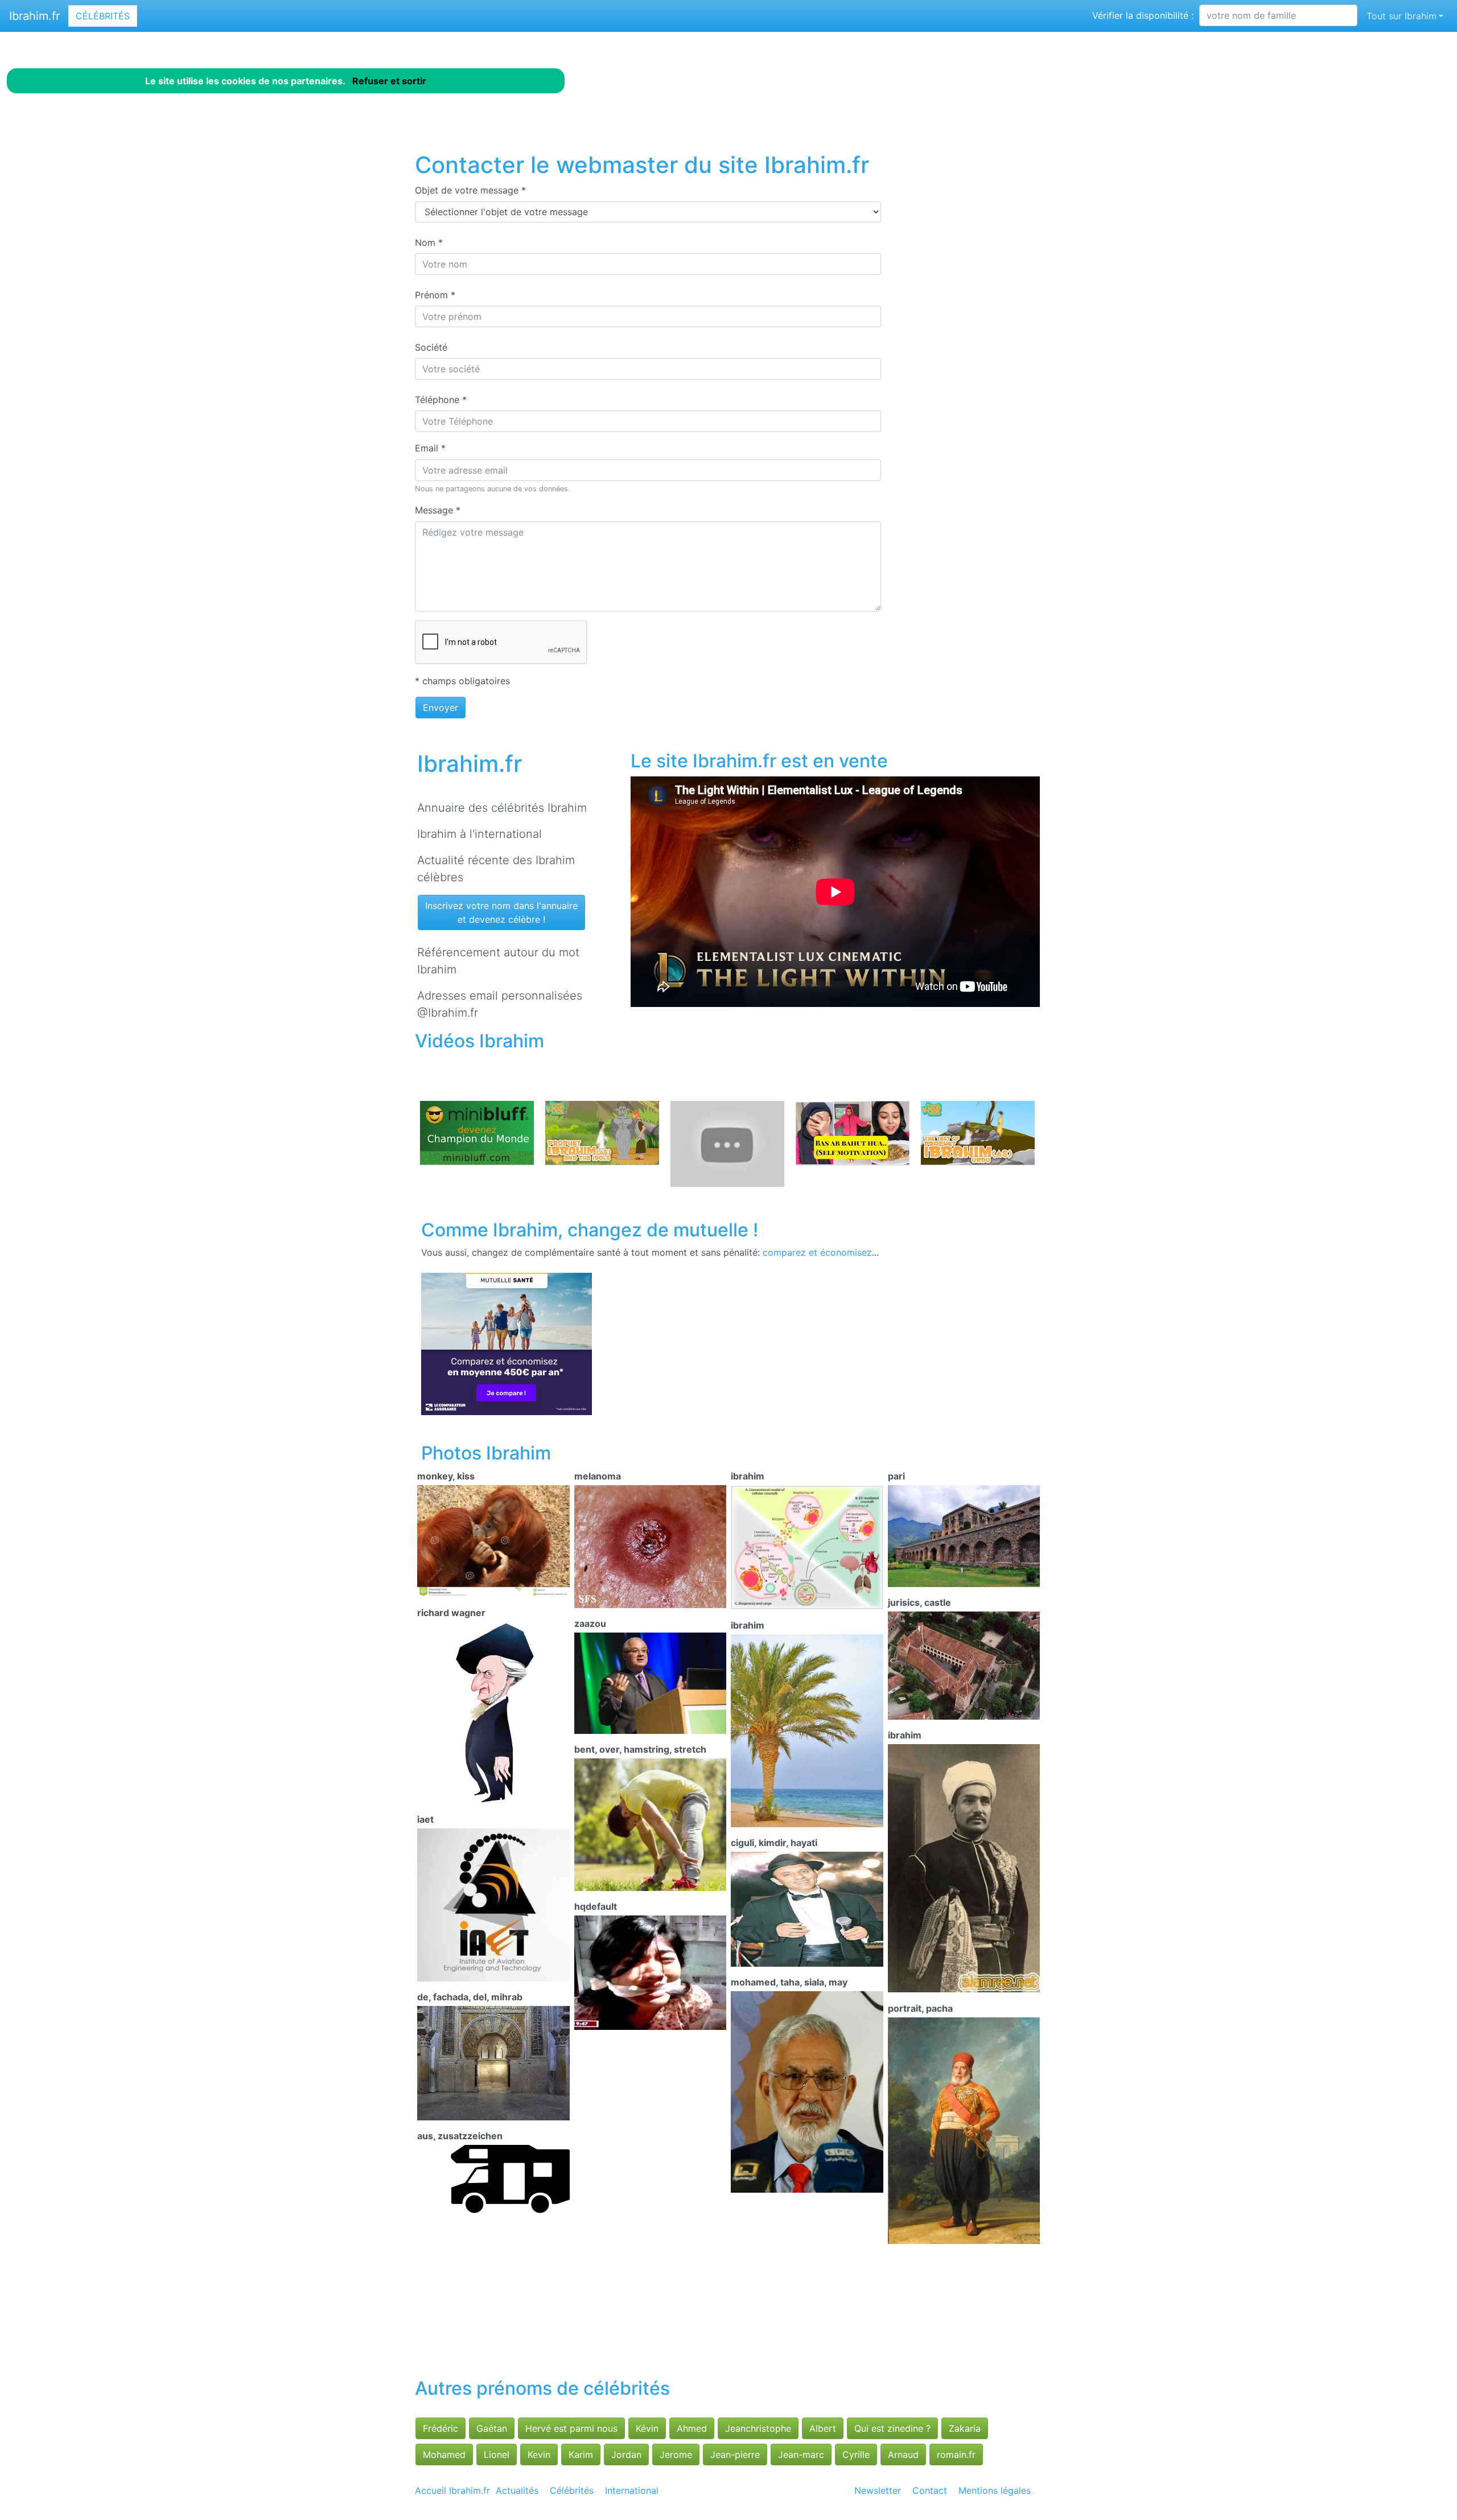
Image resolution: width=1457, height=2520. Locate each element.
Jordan (626, 2455)
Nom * (429, 242)
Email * (430, 448)
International (632, 2490)
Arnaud (903, 2455)
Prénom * (435, 295)
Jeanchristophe (758, 2428)
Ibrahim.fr (34, 16)
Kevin (539, 2455)
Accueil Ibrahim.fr (452, 2490)
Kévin (647, 2428)
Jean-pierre (735, 2455)
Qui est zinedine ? (892, 2428)
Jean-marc (801, 2455)
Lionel (497, 2455)
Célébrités (103, 16)
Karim (581, 2455)
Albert (823, 2428)
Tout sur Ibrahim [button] (1402, 16)
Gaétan (492, 2428)
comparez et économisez (817, 1252)
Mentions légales (995, 2490)
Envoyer (441, 708)
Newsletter (878, 2490)
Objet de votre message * (470, 190)
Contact (930, 2490)
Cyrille (856, 2455)
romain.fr (956, 2455)
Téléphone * (441, 400)
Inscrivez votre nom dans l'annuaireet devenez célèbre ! (501, 912)
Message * (438, 510)
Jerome (676, 2455)
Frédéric (441, 2428)
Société (431, 347)
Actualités (517, 2490)
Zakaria (965, 2428)
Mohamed (444, 2455)
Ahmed (692, 2428)
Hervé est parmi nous (571, 2428)
